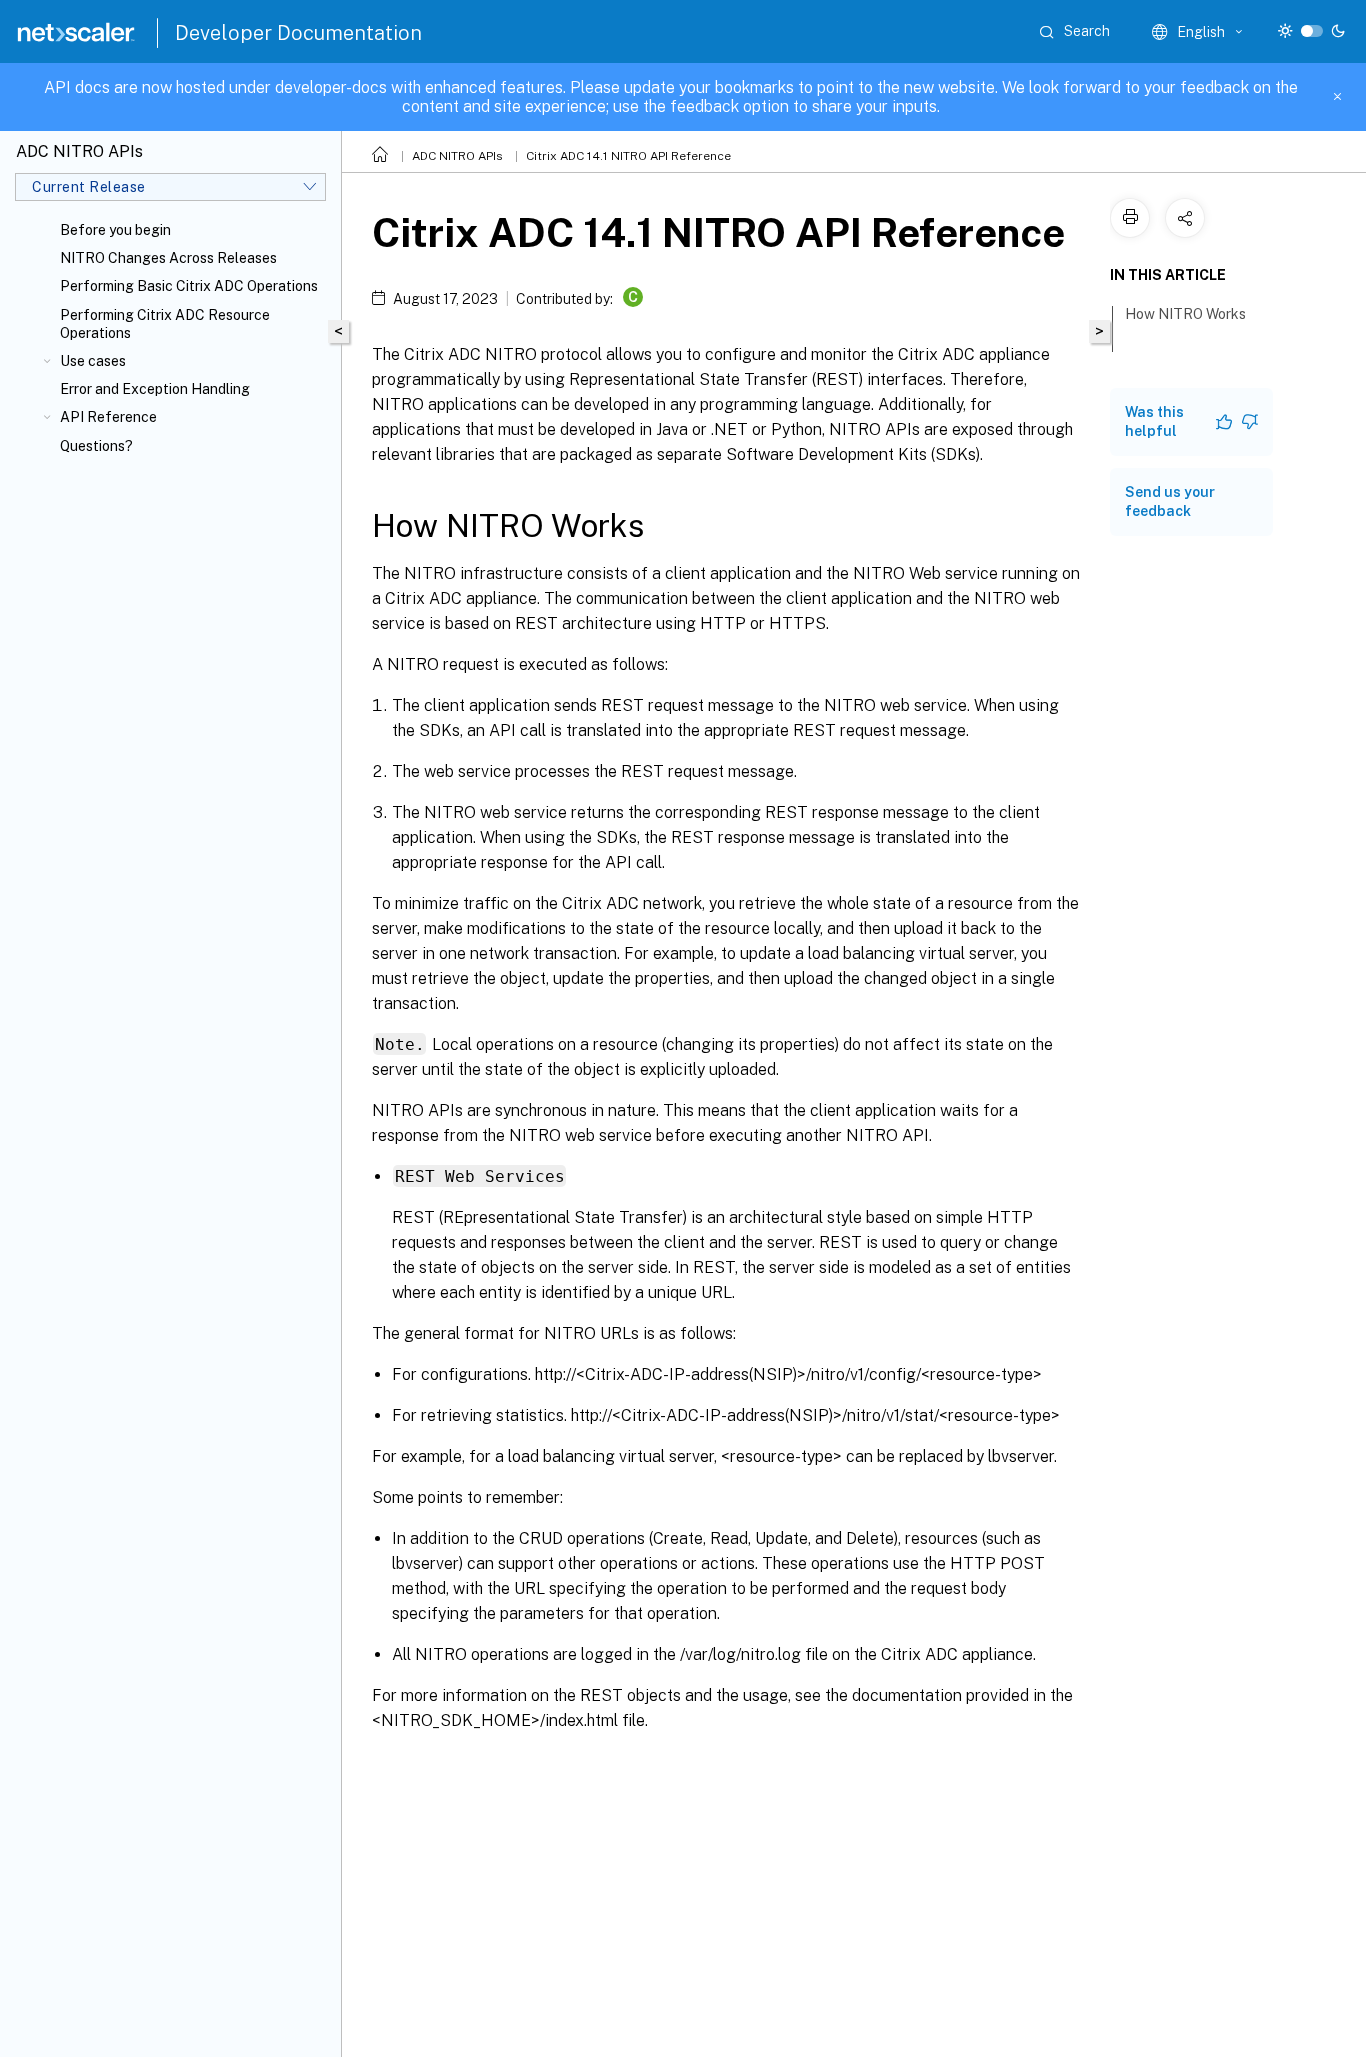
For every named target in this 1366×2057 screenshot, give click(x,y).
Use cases (93, 361)
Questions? (96, 446)
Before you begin (115, 230)
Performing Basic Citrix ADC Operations (189, 286)
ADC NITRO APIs (457, 156)
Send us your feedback (1170, 501)
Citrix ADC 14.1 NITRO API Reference (628, 156)
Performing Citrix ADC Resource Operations (165, 324)
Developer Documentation (298, 33)
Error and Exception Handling (155, 389)
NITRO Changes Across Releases (168, 258)
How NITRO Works (1185, 314)
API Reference (108, 417)
